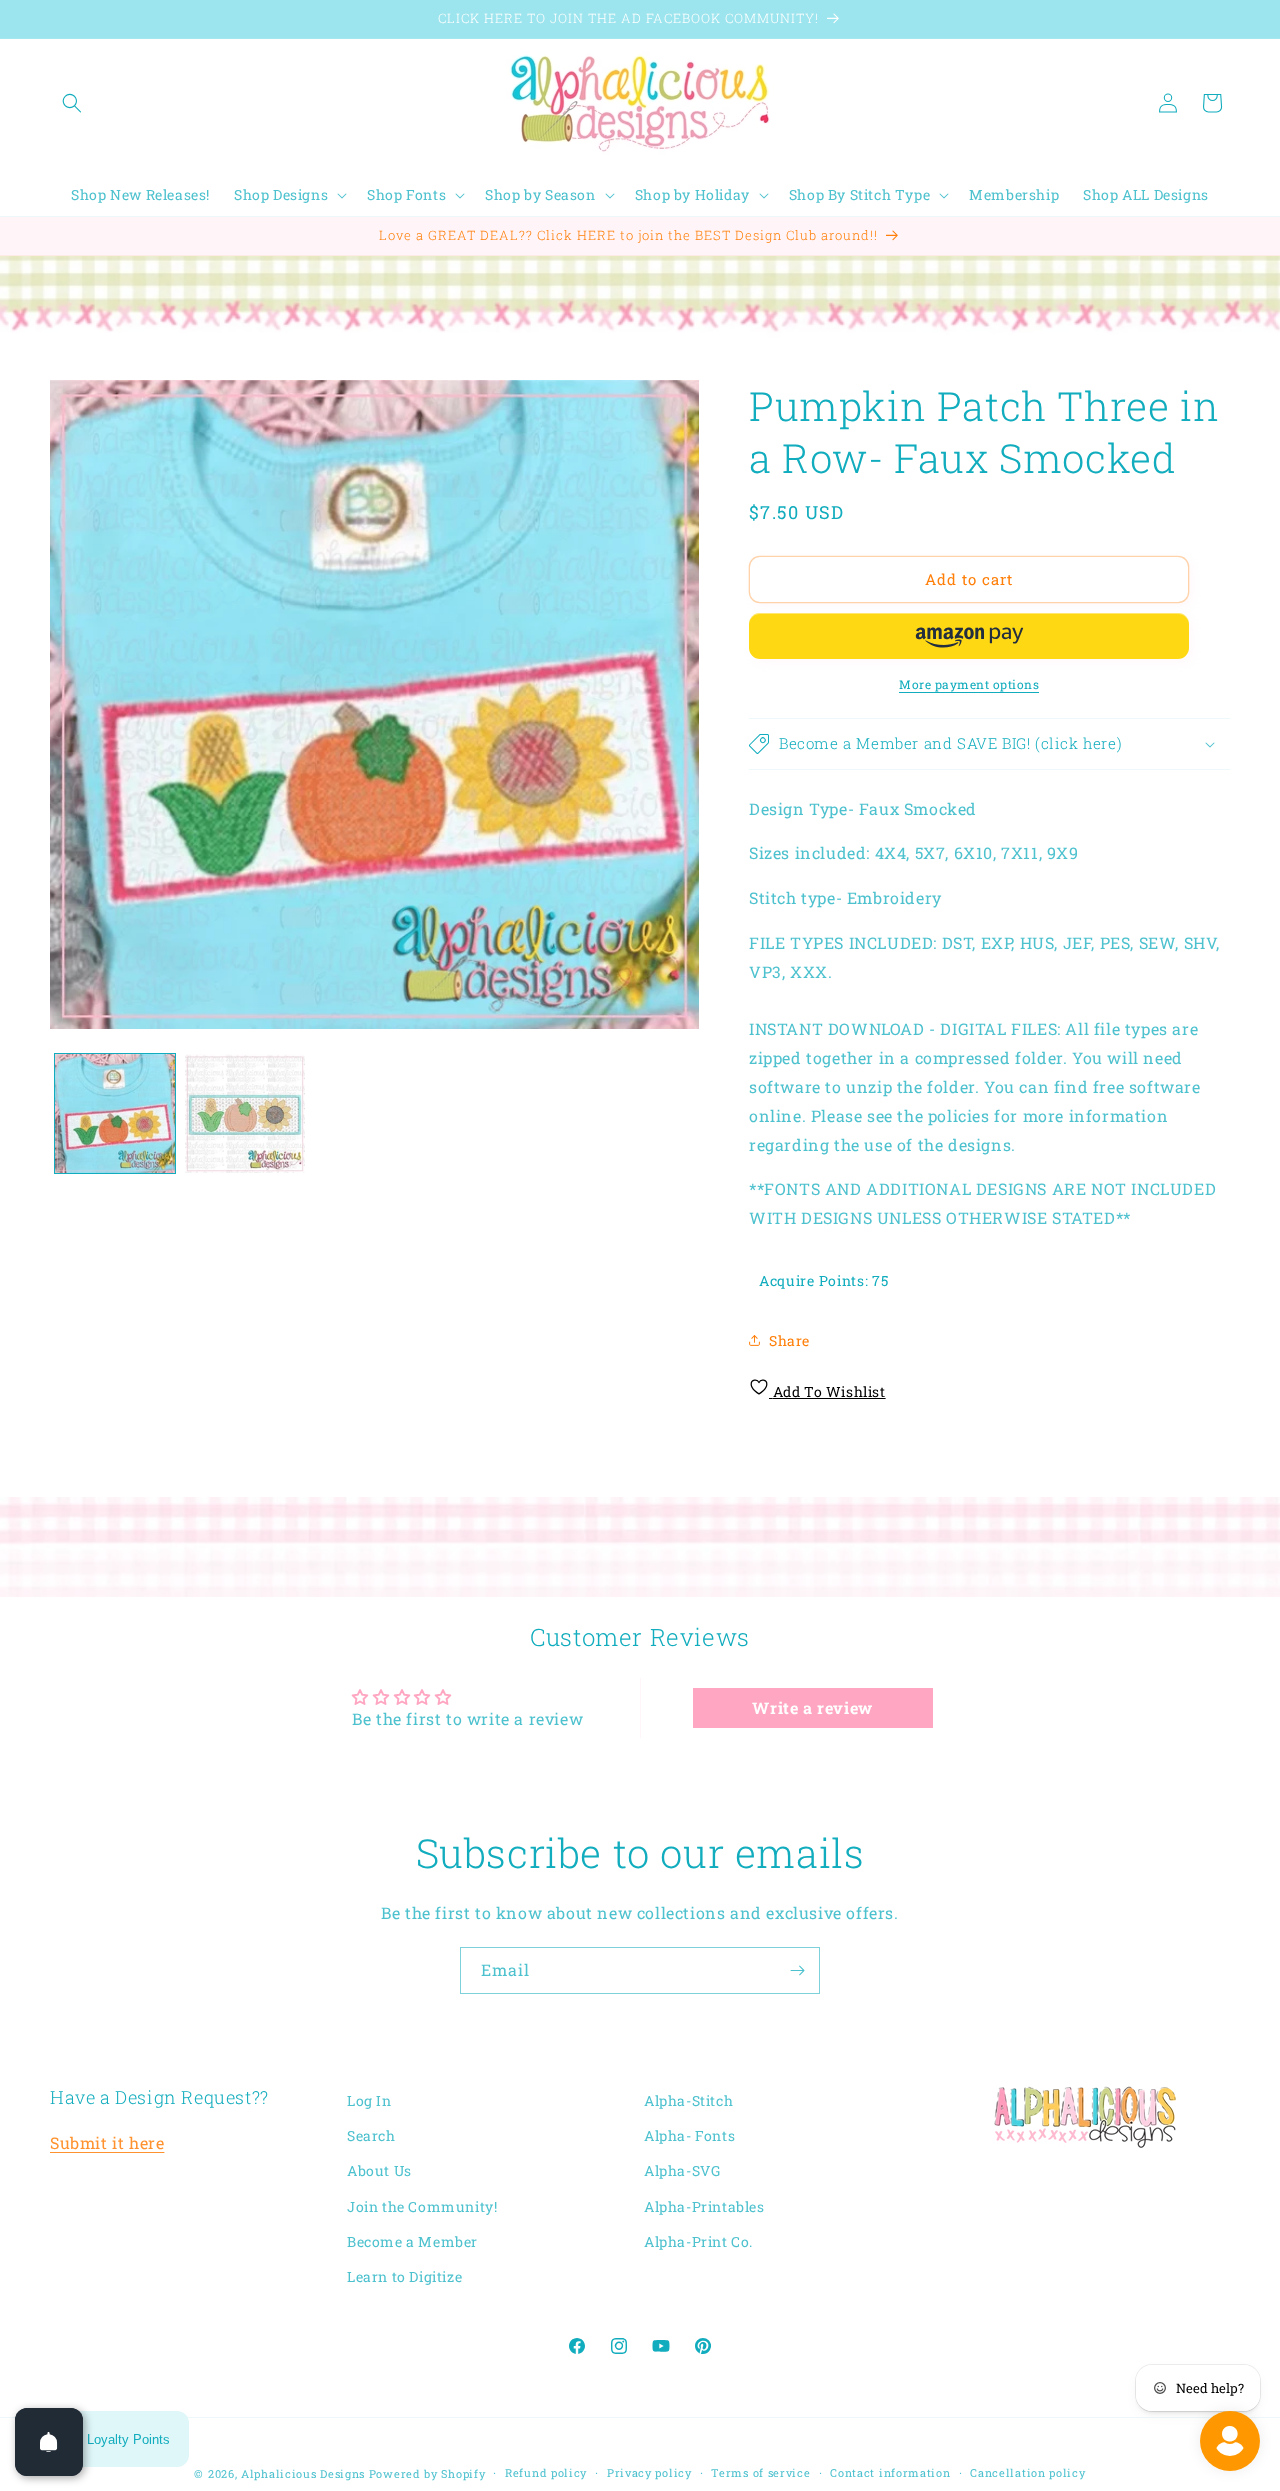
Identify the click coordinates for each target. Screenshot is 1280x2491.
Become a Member (412, 2241)
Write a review (812, 1708)
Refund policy (546, 2471)
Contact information (890, 2471)
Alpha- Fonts (689, 2136)
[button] (72, 103)
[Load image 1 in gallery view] (115, 1114)
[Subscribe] (797, 1970)
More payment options (969, 684)
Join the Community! (422, 2206)
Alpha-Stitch (688, 2100)
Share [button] (789, 1340)
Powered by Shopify (427, 2473)
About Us (379, 2171)
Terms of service (760, 2471)
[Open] (49, 2442)
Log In (369, 2100)
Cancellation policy (1027, 2471)
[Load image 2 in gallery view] (245, 1114)
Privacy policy (649, 2471)
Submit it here (107, 2143)
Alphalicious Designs (303, 2473)
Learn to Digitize (404, 2276)
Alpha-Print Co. (698, 2241)
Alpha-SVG (682, 2171)
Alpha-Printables (704, 2206)
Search (371, 2136)
